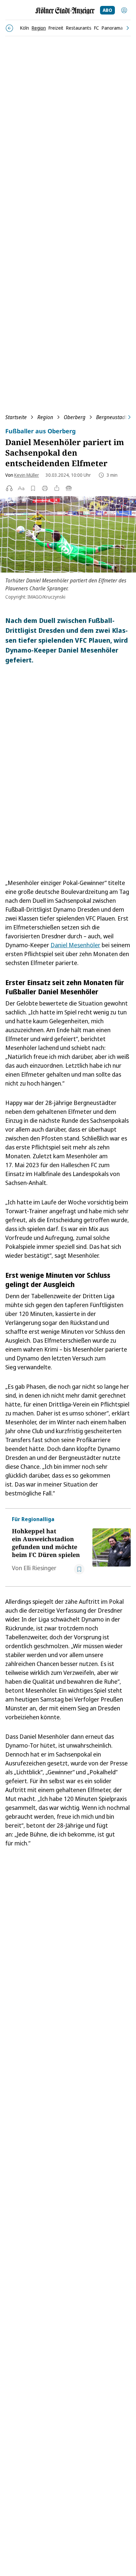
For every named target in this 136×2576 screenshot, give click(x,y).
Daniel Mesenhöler (75, 945)
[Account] (124, 10)
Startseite (16, 417)
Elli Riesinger (40, 1568)
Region (45, 417)
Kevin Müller (27, 475)
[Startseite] (65, 11)
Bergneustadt (111, 417)
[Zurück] (9, 28)
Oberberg (75, 417)
